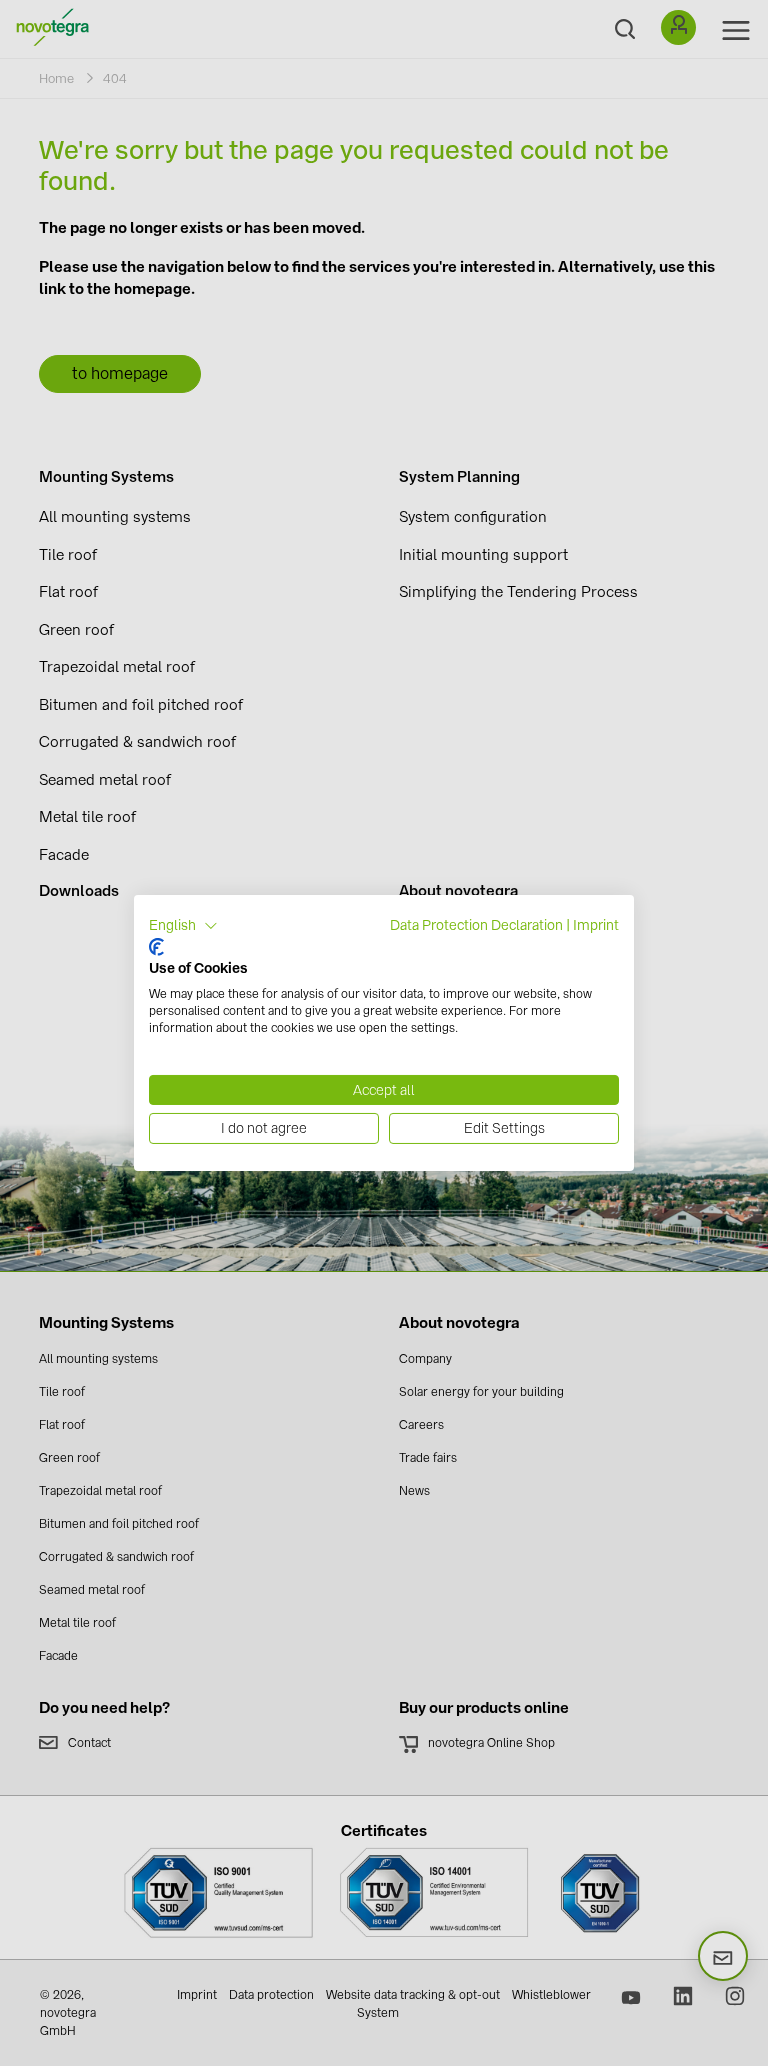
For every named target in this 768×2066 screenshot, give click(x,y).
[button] (183, 926)
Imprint (596, 925)
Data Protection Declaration (476, 925)
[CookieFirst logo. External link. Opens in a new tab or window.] (156, 947)
